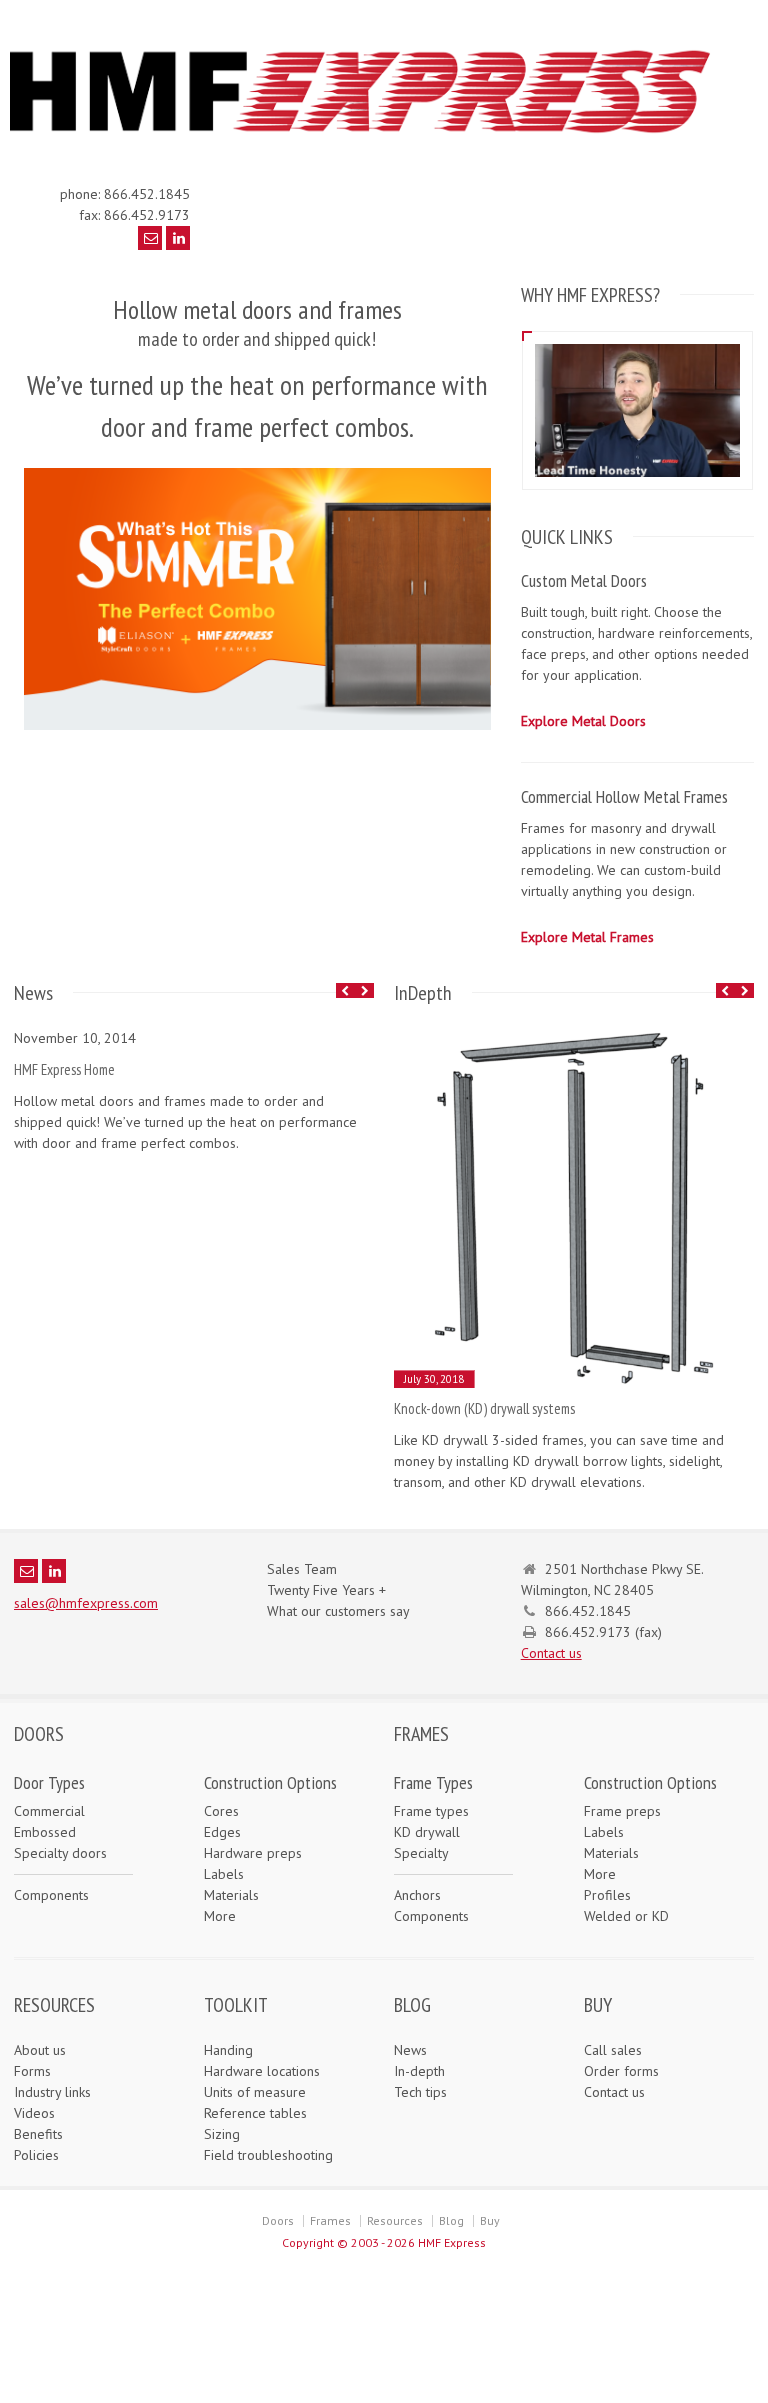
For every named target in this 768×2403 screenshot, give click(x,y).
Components (51, 1895)
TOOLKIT (236, 2005)
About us (40, 2050)
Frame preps (622, 1811)
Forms (32, 2071)
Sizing (222, 2134)
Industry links (52, 2092)
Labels (224, 1874)
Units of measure (255, 2092)
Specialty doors (60, 1853)
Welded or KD (626, 1916)
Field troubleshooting (268, 2155)
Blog (451, 2220)
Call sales (613, 2050)
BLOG (412, 2005)
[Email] (150, 238)
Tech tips (420, 2092)
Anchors (417, 1895)
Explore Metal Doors (583, 721)
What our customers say (338, 1611)
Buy (490, 2220)
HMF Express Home (64, 1069)
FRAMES (421, 1734)
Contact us (551, 1653)
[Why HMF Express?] (637, 343)
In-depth (419, 2071)
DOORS (39, 1734)
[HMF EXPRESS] (374, 133)
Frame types (431, 1811)
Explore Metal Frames (587, 937)
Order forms (621, 2071)
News (410, 2050)
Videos (34, 2113)
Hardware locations (262, 2071)
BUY (598, 2005)
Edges (222, 1832)
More (220, 1916)
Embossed (45, 1832)
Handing (228, 2050)
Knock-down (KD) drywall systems (484, 1408)
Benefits (38, 2134)
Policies (36, 2155)
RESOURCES (54, 2005)
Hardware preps (253, 1853)
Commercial (49, 1811)
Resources (395, 2220)
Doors (278, 2220)
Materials (231, 1895)
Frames (330, 2220)
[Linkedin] (178, 238)
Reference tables (255, 2113)
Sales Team (302, 1569)
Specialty (421, 1853)
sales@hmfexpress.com (86, 1603)
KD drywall (427, 1832)
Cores (221, 1811)
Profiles (607, 1895)
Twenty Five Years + (326, 1590)
